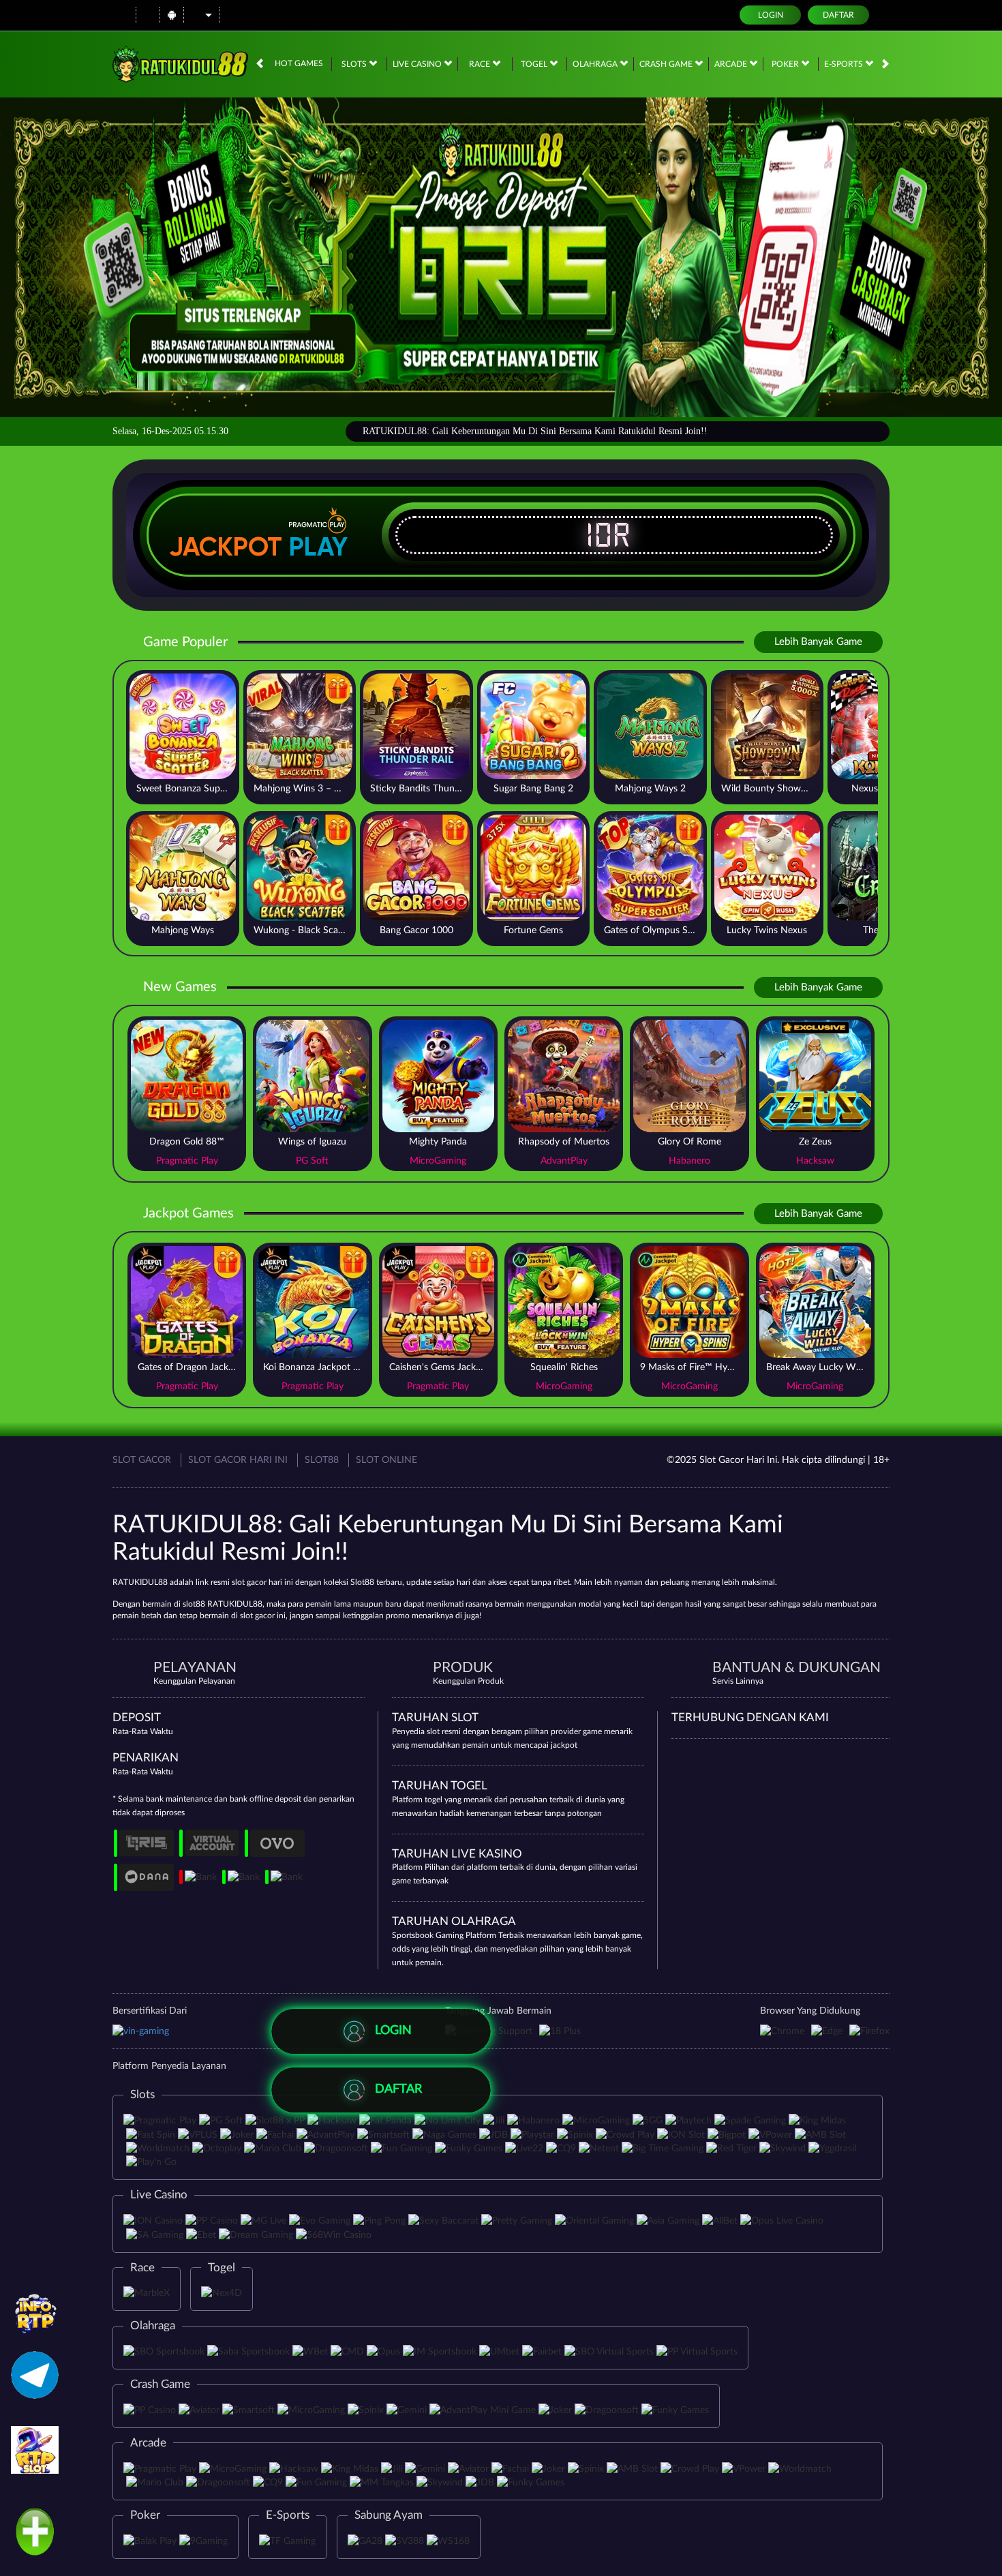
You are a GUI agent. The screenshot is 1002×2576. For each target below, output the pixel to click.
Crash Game (667, 64)
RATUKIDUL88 (140, 1582)
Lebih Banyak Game (818, 642)
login (771, 15)
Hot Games (299, 63)
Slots (355, 64)
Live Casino (418, 64)
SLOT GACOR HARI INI (238, 1460)
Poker (786, 64)
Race (481, 64)
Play (318, 547)
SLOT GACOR (142, 1460)
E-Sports (845, 64)
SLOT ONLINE (386, 1460)
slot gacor (257, 1616)
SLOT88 (322, 1460)
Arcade (732, 64)
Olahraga (596, 64)
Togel (535, 64)
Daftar (838, 15)
